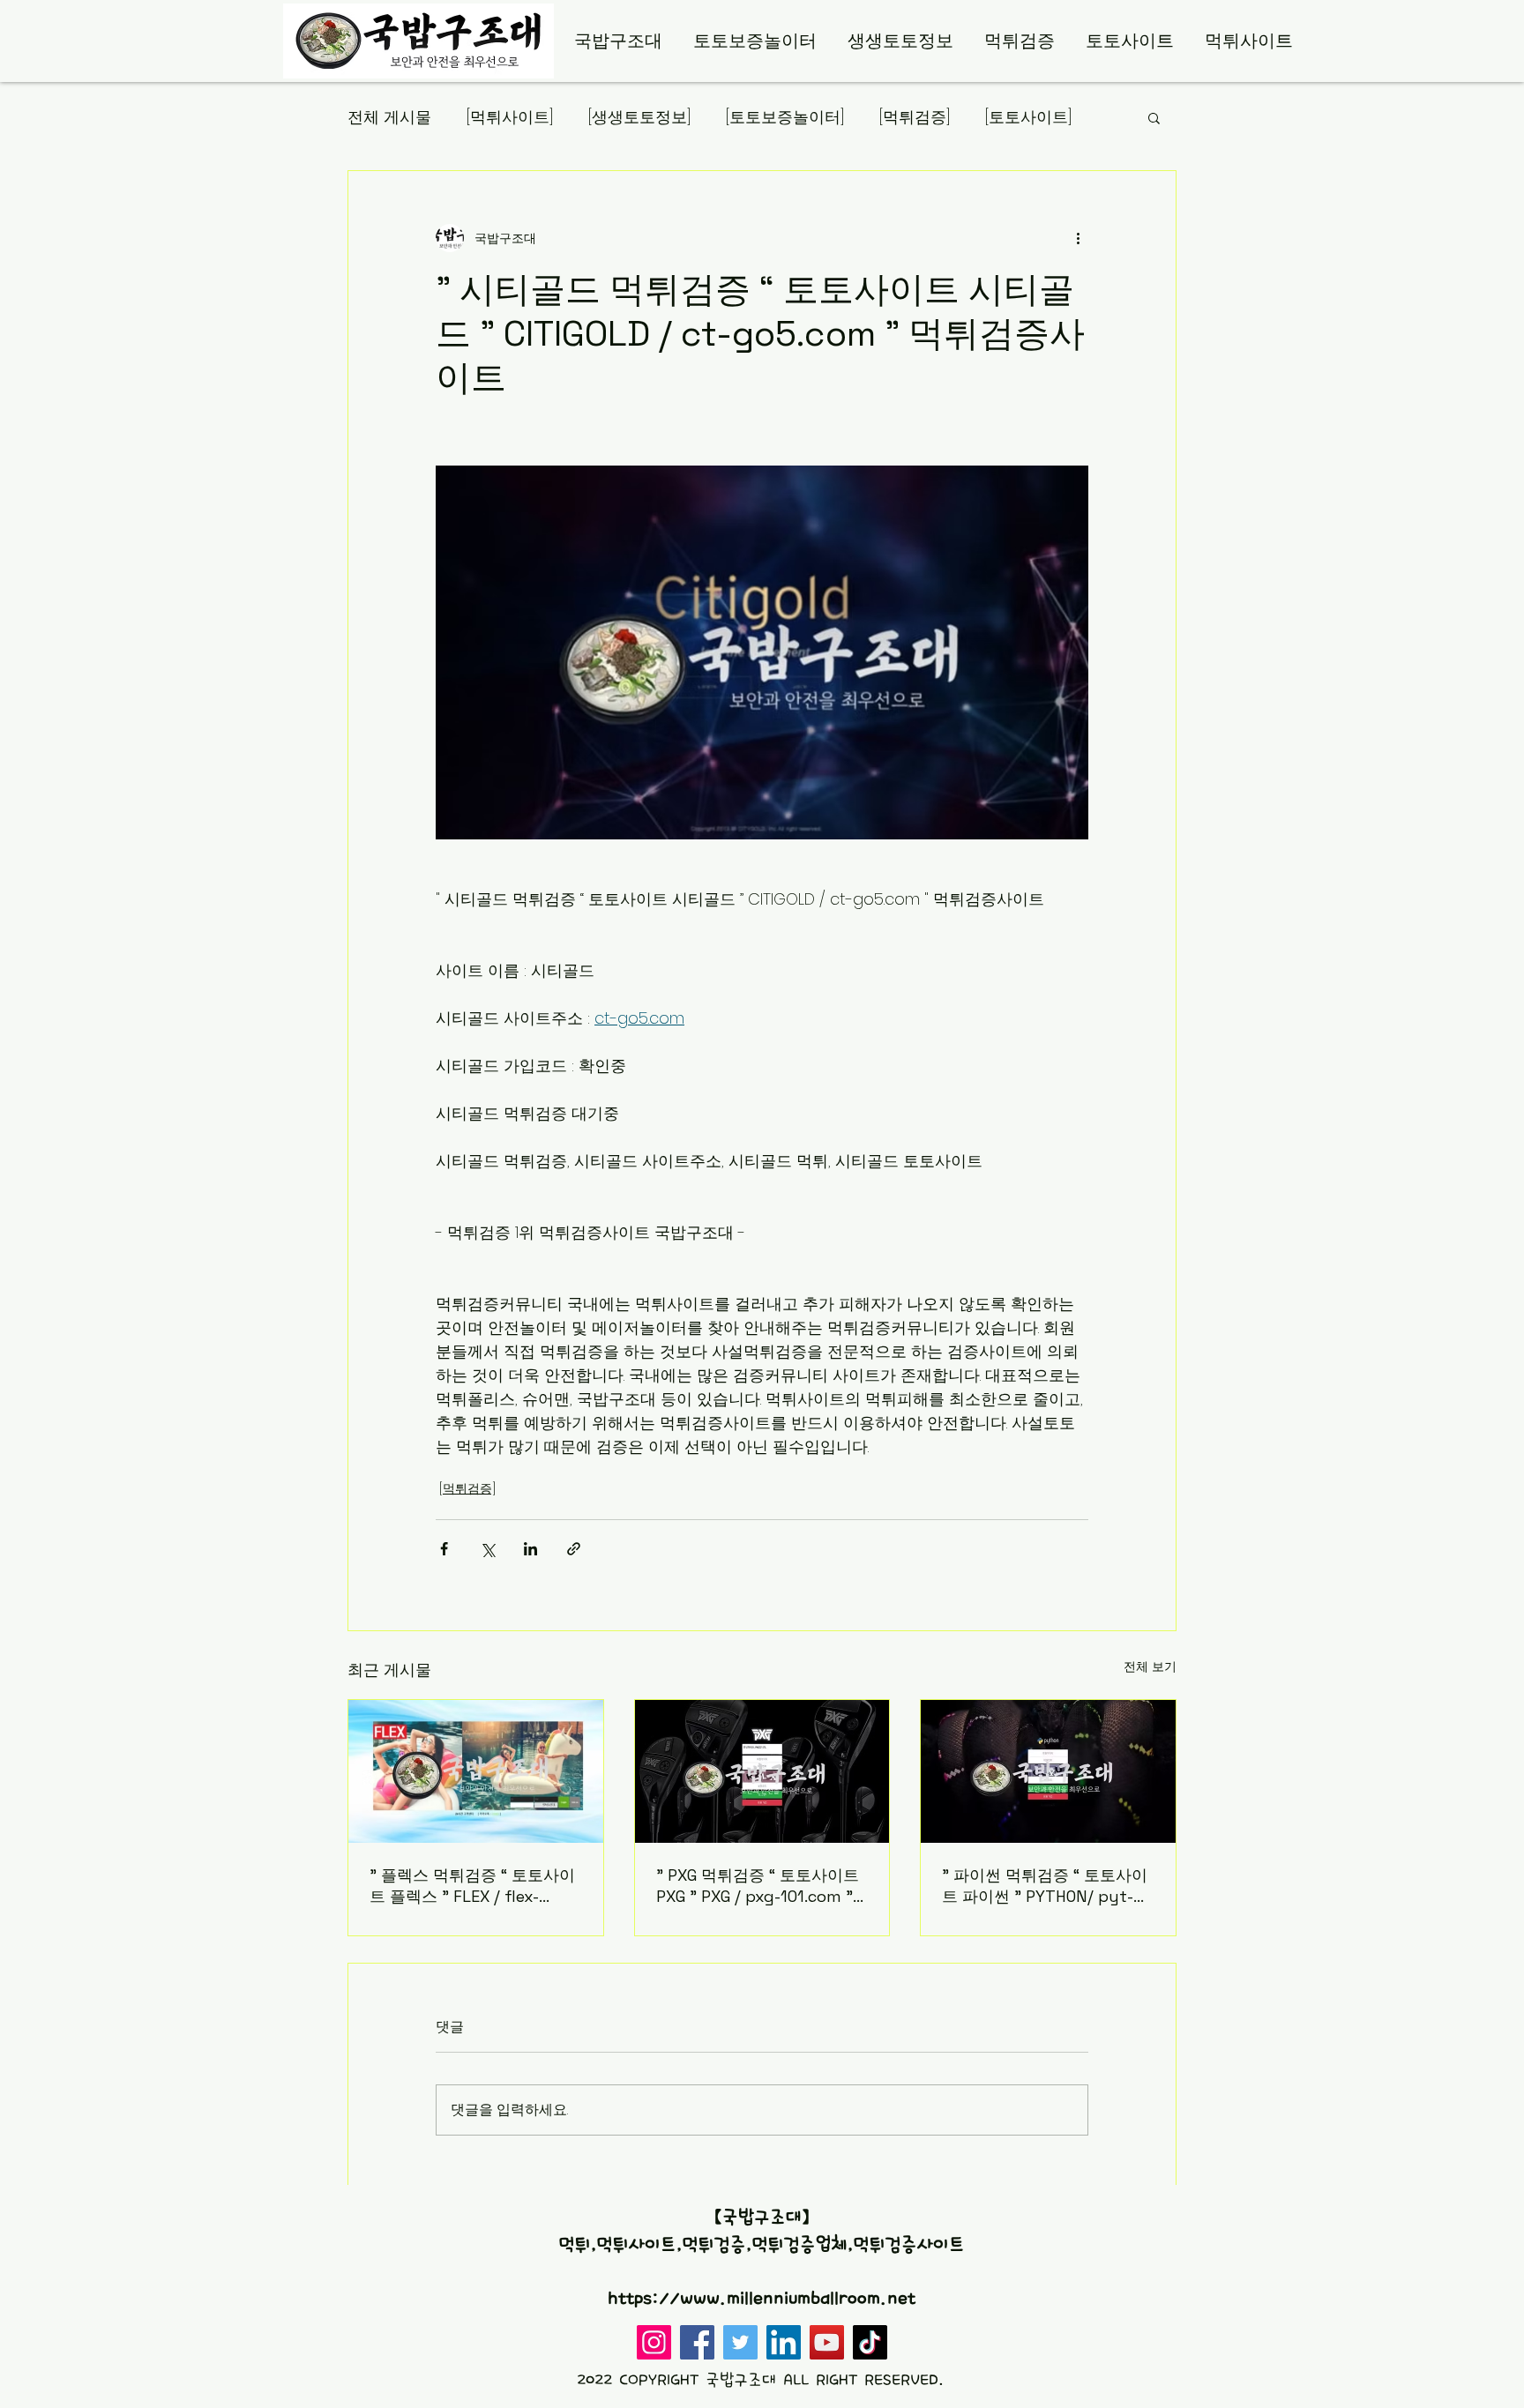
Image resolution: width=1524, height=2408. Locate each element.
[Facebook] (697, 2342)
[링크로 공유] (574, 1549)
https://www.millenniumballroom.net (762, 2299)
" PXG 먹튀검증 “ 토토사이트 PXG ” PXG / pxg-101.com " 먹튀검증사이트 (758, 1886)
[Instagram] (654, 2342)
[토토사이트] (1028, 117)
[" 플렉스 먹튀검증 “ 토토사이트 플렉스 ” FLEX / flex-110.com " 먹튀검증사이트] (476, 1771)
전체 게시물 (389, 117)
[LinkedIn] (784, 2342)
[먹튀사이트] (510, 117)
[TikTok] (870, 2342)
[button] (1154, 117)
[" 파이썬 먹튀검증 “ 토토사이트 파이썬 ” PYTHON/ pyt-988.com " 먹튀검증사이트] (1048, 1771)
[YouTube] (827, 2342)
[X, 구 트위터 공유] (487, 1549)
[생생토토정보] (639, 117)
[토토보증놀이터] (785, 117)
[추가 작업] (1078, 238)
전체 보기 (1150, 1666)
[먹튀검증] (915, 117)
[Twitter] (740, 2342)
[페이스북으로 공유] (444, 1549)
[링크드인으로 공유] (530, 1549)
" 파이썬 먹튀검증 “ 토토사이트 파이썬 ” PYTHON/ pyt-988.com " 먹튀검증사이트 (1045, 1886)
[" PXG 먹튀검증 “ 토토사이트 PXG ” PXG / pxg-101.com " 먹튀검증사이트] (762, 1771)
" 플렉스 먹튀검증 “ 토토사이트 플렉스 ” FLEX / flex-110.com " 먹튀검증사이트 (472, 1886)
